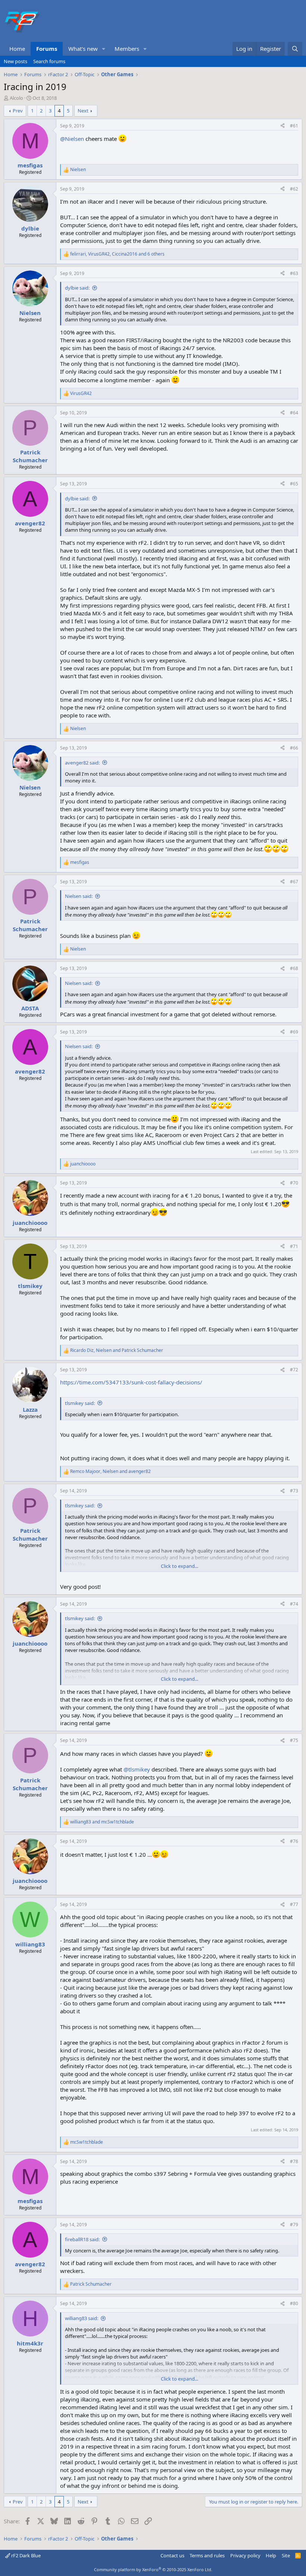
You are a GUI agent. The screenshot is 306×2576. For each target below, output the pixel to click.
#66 (294, 748)
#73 (294, 1491)
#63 (294, 273)
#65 (294, 484)
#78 (294, 2161)
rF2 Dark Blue (25, 2555)
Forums (47, 49)
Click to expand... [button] (179, 1566)
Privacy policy (245, 2555)
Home (17, 49)
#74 (294, 1604)
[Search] (295, 49)
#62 (294, 189)
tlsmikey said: (80, 1403)
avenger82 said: (82, 763)
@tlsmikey (137, 1769)
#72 (294, 1370)
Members (127, 49)
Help (271, 2555)
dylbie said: (77, 288)
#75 (294, 1740)
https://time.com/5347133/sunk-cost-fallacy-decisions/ (131, 1382)
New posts (15, 61)
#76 (294, 1841)
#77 (294, 1904)
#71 (294, 1246)
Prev (18, 111)
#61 (294, 126)
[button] (104, 49)
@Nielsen (72, 139)
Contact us (172, 2555)
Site (286, 2555)
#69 (294, 1032)
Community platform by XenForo (153, 2569)
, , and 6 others (117, 254)
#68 (294, 968)
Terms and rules (207, 2555)
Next (83, 111)
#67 (294, 882)
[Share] (282, 126)
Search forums (49, 61)
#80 (294, 2303)
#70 (294, 1183)
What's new (83, 49)
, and (117, 1350)
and (102, 1822)
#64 (294, 413)
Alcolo (16, 98)
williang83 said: (82, 2318)
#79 (294, 2225)
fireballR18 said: (82, 2239)
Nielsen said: (79, 896)
